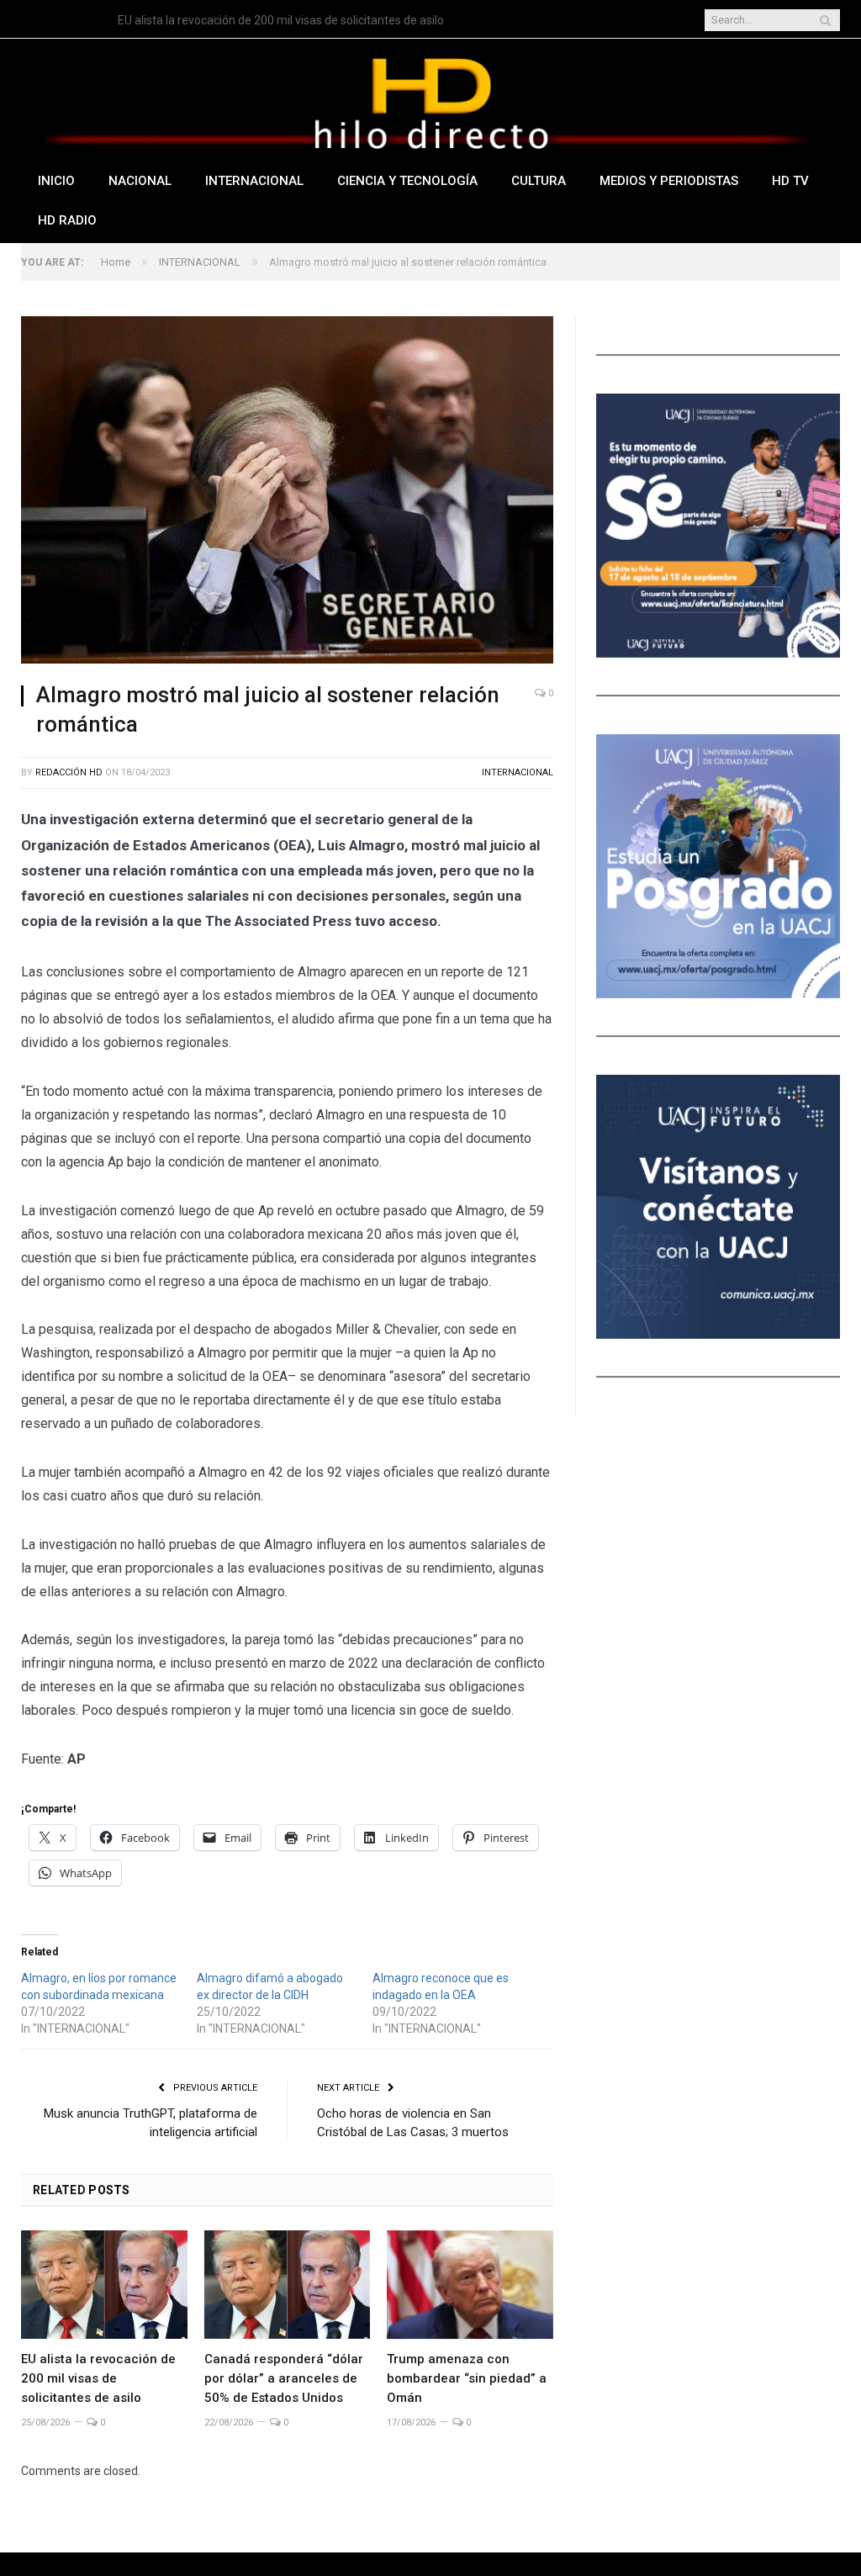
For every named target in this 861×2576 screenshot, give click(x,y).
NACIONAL (140, 181)
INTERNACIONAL (254, 181)
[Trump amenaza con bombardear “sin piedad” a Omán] (470, 2285)
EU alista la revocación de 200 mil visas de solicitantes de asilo (281, 20)
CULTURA (539, 181)
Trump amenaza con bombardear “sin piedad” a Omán (467, 2378)
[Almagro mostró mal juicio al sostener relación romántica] (287, 492)
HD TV (790, 181)
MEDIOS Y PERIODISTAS (669, 181)
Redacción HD (69, 772)
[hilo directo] (430, 100)
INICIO (56, 181)
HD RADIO (67, 220)
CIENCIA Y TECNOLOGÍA (407, 181)
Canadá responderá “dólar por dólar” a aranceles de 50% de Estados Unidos (284, 2378)
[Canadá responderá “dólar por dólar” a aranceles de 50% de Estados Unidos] (288, 2285)
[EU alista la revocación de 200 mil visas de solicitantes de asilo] (104, 2285)
